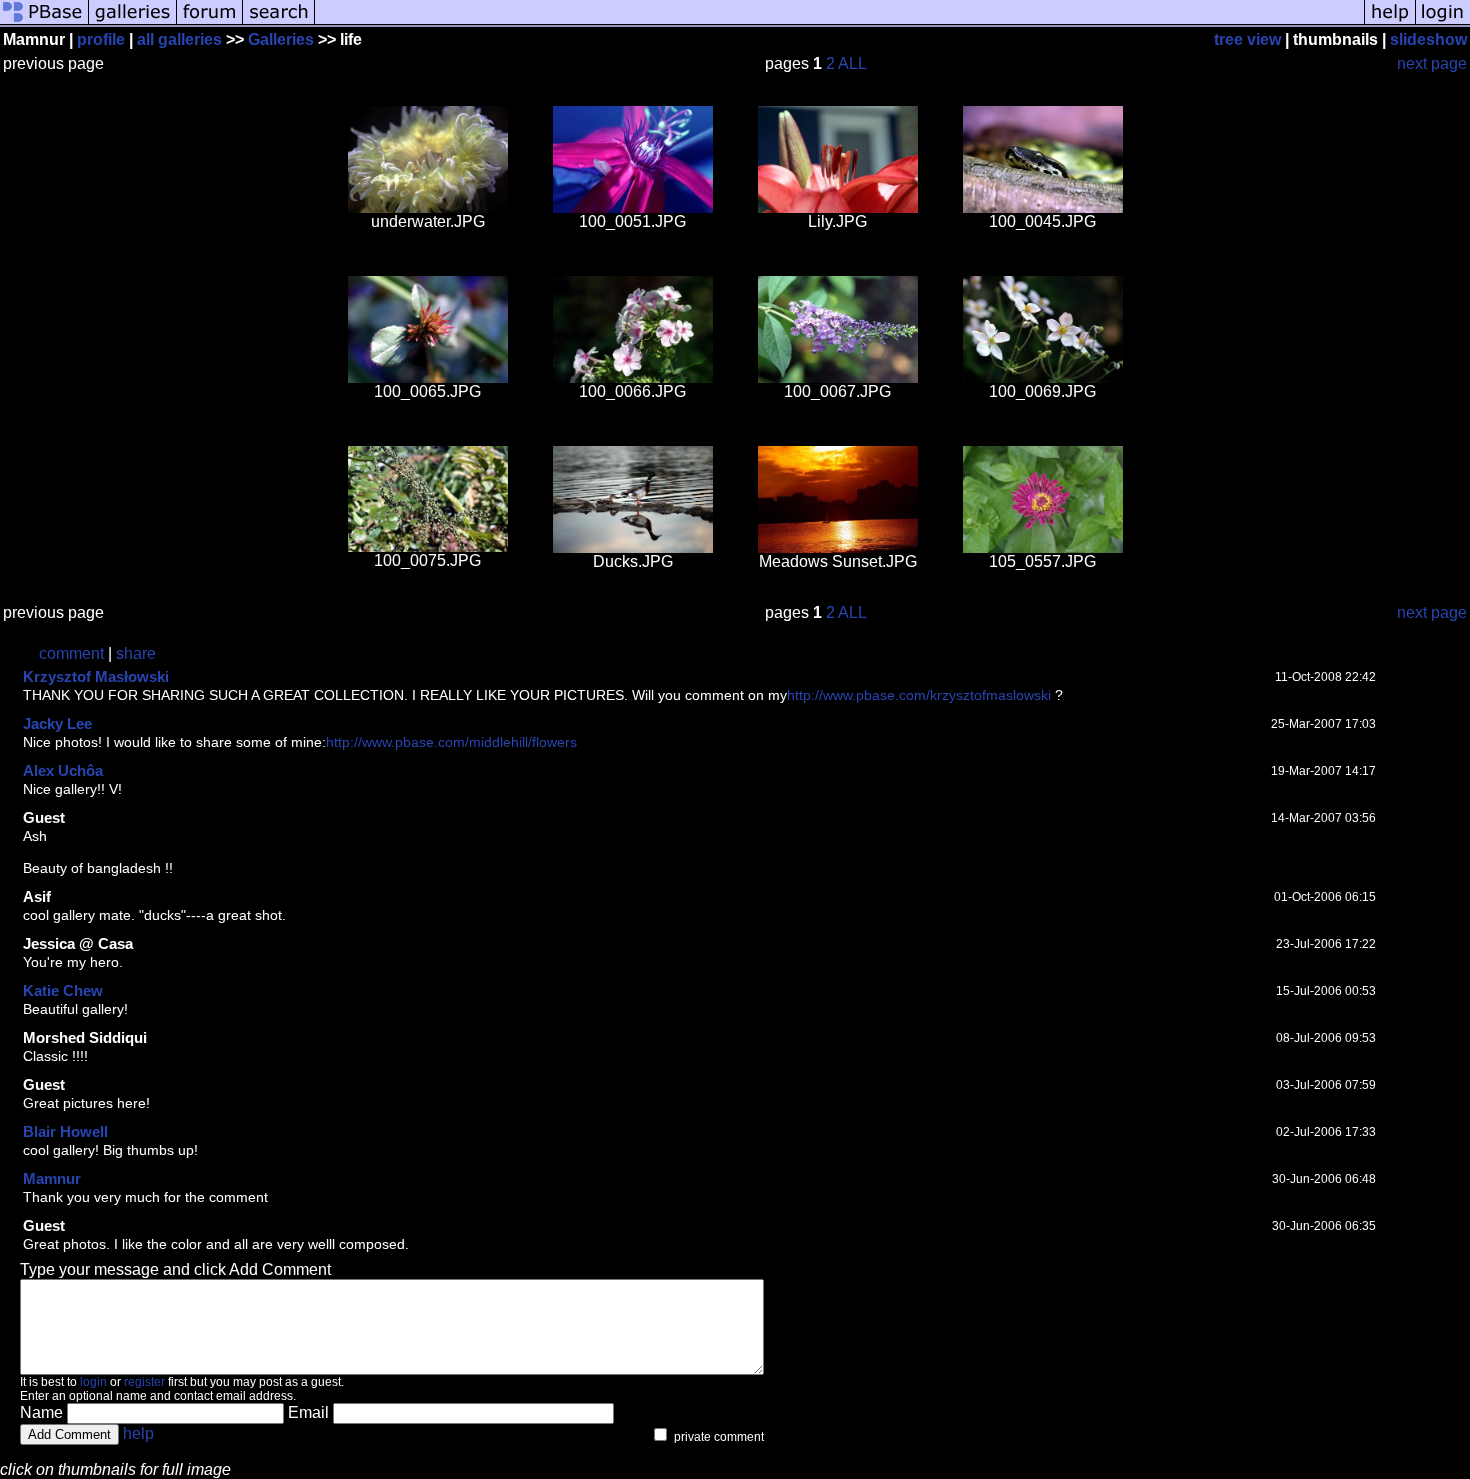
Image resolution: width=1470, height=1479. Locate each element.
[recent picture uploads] (133, 22)
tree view (1247, 39)
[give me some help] (1390, 22)
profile (101, 39)
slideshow (1428, 39)
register (144, 1382)
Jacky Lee (57, 723)
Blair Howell (65, 1131)
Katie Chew (63, 990)
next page (1432, 63)
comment (71, 653)
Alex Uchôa (63, 770)
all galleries (179, 39)
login (93, 1382)
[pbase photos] (44, 22)
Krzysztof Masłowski (96, 676)
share (136, 653)
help (138, 1433)
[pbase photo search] (279, 22)
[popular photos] (839, 22)
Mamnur (52, 1178)
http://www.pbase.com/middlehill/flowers (451, 742)
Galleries (281, 39)
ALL (852, 63)
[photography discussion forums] (210, 22)
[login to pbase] (1443, 22)
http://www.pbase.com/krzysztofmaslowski (919, 695)
